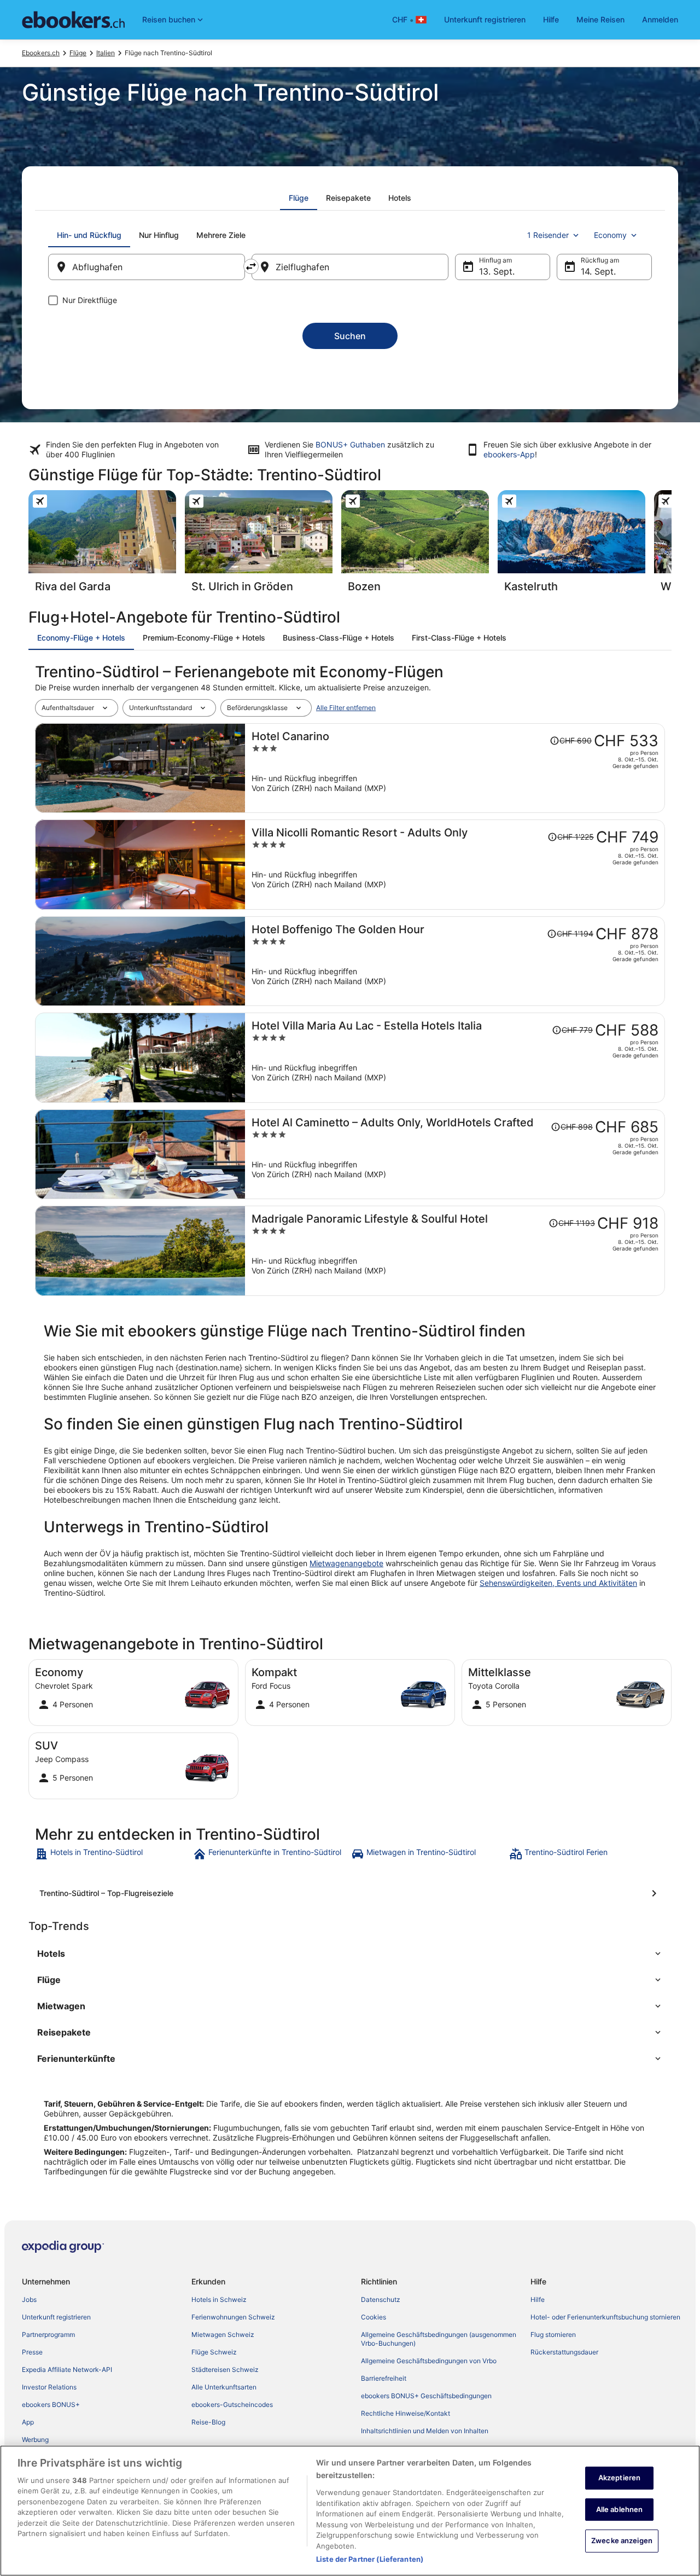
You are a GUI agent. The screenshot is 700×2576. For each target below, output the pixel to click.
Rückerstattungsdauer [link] (564, 2352)
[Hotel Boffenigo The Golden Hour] (455, 961)
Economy (610, 235)
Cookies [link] (374, 2317)
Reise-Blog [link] (208, 2422)
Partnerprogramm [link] (48, 2334)
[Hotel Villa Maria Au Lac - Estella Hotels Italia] (455, 1058)
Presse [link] (32, 2352)
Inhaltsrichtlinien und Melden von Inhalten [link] (425, 2431)
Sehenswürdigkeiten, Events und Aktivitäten (558, 1583)
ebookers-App (509, 454)
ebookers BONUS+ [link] (51, 2405)
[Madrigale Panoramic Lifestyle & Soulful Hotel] (455, 1251)
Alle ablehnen (620, 2509)
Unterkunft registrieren (485, 19)
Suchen (350, 336)
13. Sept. (497, 271)
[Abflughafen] (147, 267)
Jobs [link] (29, 2299)
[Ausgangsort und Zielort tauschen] (251, 266)
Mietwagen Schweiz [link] (223, 2334)
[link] (113, 1854)
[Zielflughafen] (350, 267)
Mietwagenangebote (346, 1563)
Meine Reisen (600, 19)
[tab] (299, 198)
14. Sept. (598, 271)
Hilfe (551, 19)
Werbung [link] (35, 2440)
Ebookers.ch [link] (41, 53)
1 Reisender (548, 235)
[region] (350, 2511)
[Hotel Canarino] (455, 768)
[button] (350, 1953)
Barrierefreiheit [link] (384, 2378)
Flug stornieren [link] (553, 2334)
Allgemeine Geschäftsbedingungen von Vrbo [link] (429, 2361)
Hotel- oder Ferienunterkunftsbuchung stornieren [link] (605, 2317)
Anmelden (660, 19)
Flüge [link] (78, 53)
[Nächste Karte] (672, 545)
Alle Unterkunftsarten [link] (224, 2387)
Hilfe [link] (538, 2299)
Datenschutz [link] (381, 2299)
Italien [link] (106, 53)
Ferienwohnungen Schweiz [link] (233, 2317)
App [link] (28, 2422)
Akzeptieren (619, 2478)
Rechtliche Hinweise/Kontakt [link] (406, 2413)
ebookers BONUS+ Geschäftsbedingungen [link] (426, 2396)
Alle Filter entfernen (346, 708)
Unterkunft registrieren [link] (56, 2317)
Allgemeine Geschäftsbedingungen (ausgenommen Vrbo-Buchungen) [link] (439, 2339)
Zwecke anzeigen (622, 2541)
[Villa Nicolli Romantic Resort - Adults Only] (455, 865)
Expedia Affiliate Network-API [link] (67, 2369)
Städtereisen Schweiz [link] (225, 2369)
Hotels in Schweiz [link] (219, 2299)
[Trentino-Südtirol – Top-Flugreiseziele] (350, 1893)
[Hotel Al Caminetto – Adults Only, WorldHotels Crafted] (455, 1155)
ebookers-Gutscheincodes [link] (232, 2405)
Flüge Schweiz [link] (214, 2352)
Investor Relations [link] (49, 2387)
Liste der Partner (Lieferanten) (370, 2559)
